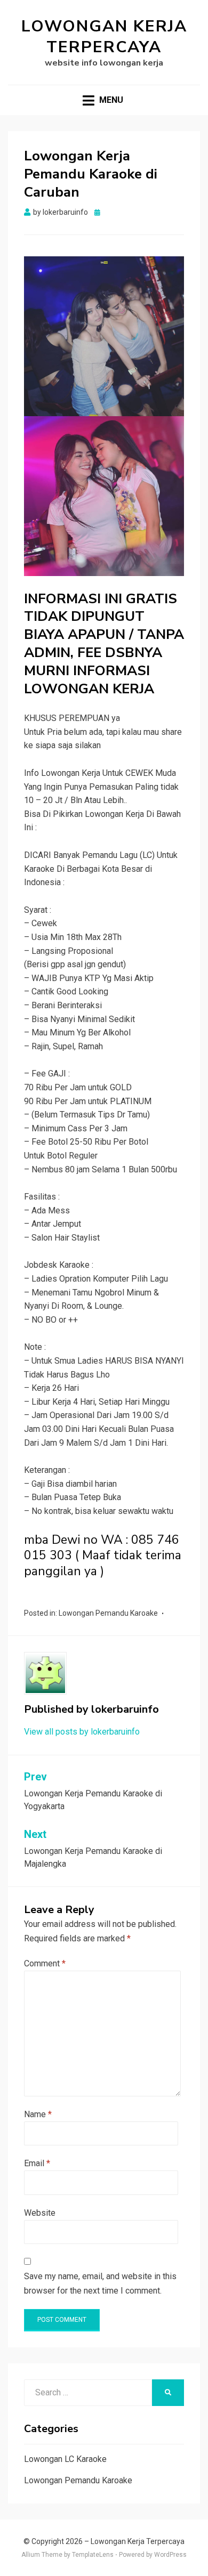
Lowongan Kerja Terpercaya (104, 37)
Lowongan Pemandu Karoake (108, 1613)
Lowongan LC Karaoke (65, 2459)
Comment (45, 1963)
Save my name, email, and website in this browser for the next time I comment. (100, 2283)
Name (38, 2114)
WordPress (170, 2555)
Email (37, 2163)
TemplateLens (93, 2555)
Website (40, 2213)
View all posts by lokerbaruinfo (82, 1732)
